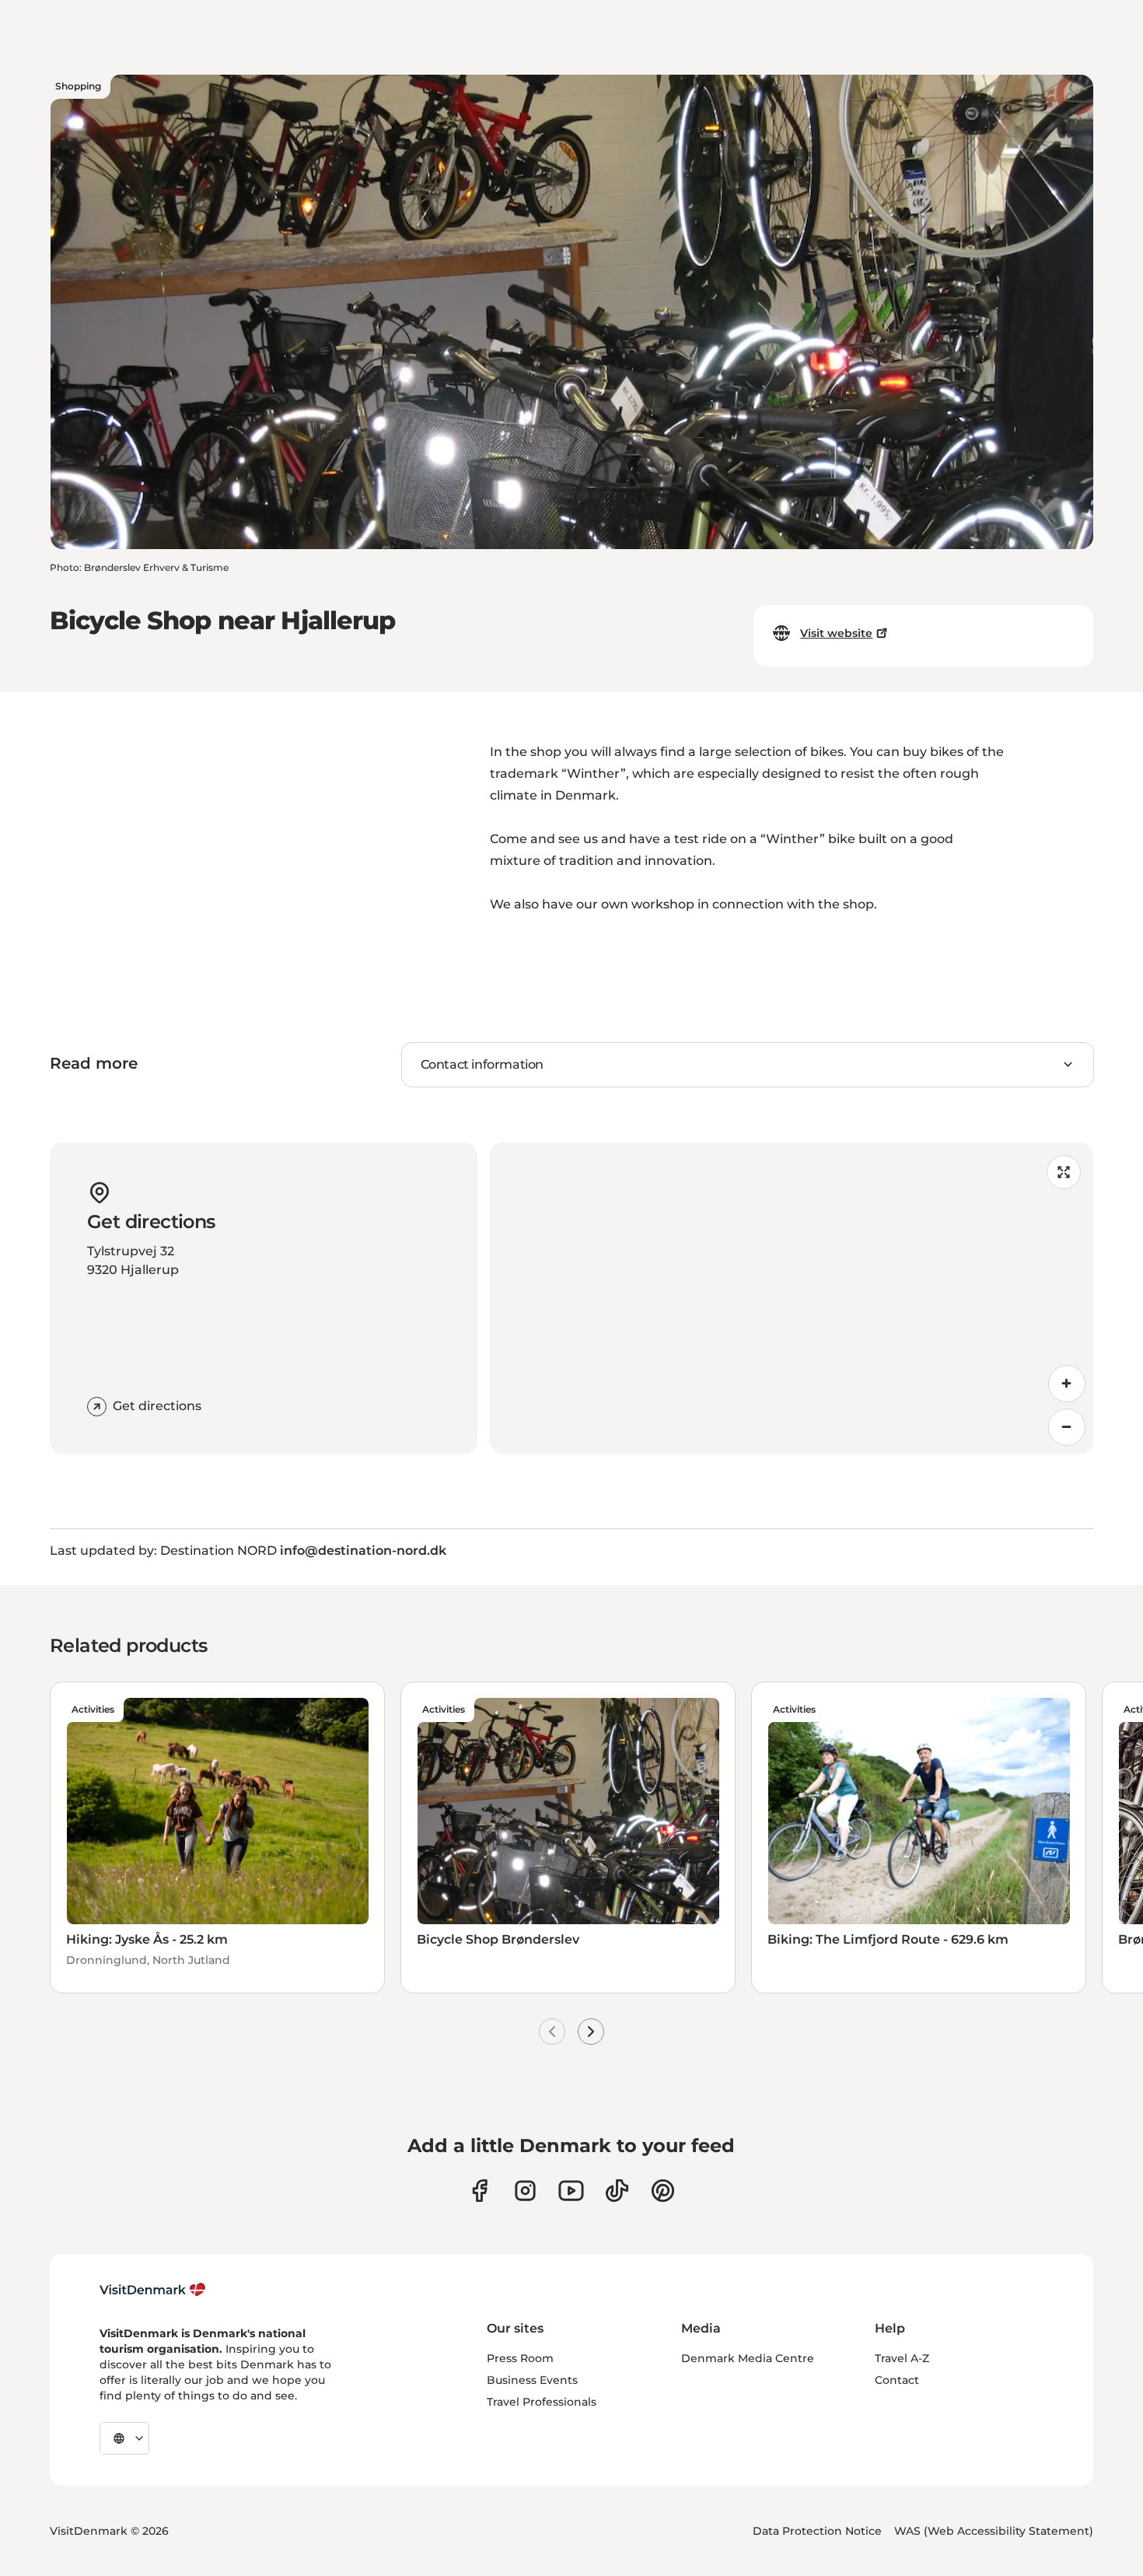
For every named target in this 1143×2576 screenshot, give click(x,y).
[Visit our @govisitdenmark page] (617, 2191)
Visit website (836, 633)
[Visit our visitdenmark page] (571, 2191)
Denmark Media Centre (748, 2358)
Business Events (532, 2380)
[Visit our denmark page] (479, 2191)
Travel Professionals (542, 2402)
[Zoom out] (1067, 1427)
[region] (792, 1298)
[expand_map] (1064, 1172)
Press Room (520, 2358)
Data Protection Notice (817, 2531)
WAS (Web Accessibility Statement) (994, 2531)
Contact (897, 2380)
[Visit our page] (525, 2191)
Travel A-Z (902, 2358)
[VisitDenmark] (153, 2290)
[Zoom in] (1067, 1384)
